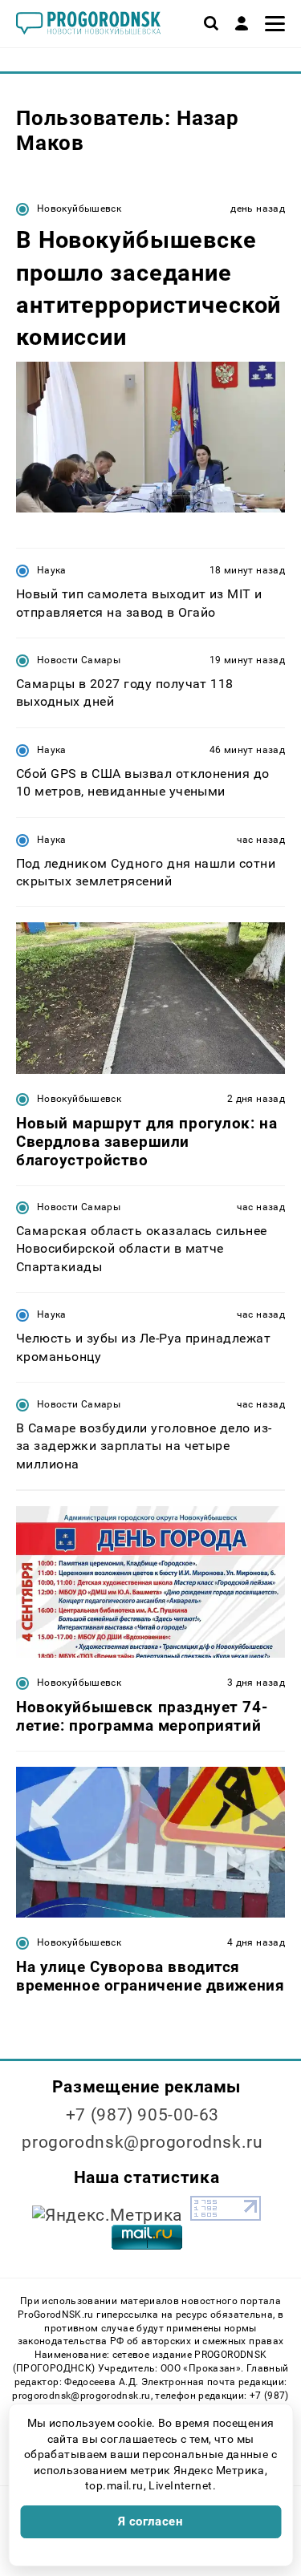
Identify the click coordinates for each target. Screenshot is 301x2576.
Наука (52, 570)
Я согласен (151, 2521)
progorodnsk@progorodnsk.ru (142, 2142)
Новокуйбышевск (79, 209)
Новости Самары (79, 660)
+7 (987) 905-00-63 (142, 2115)
